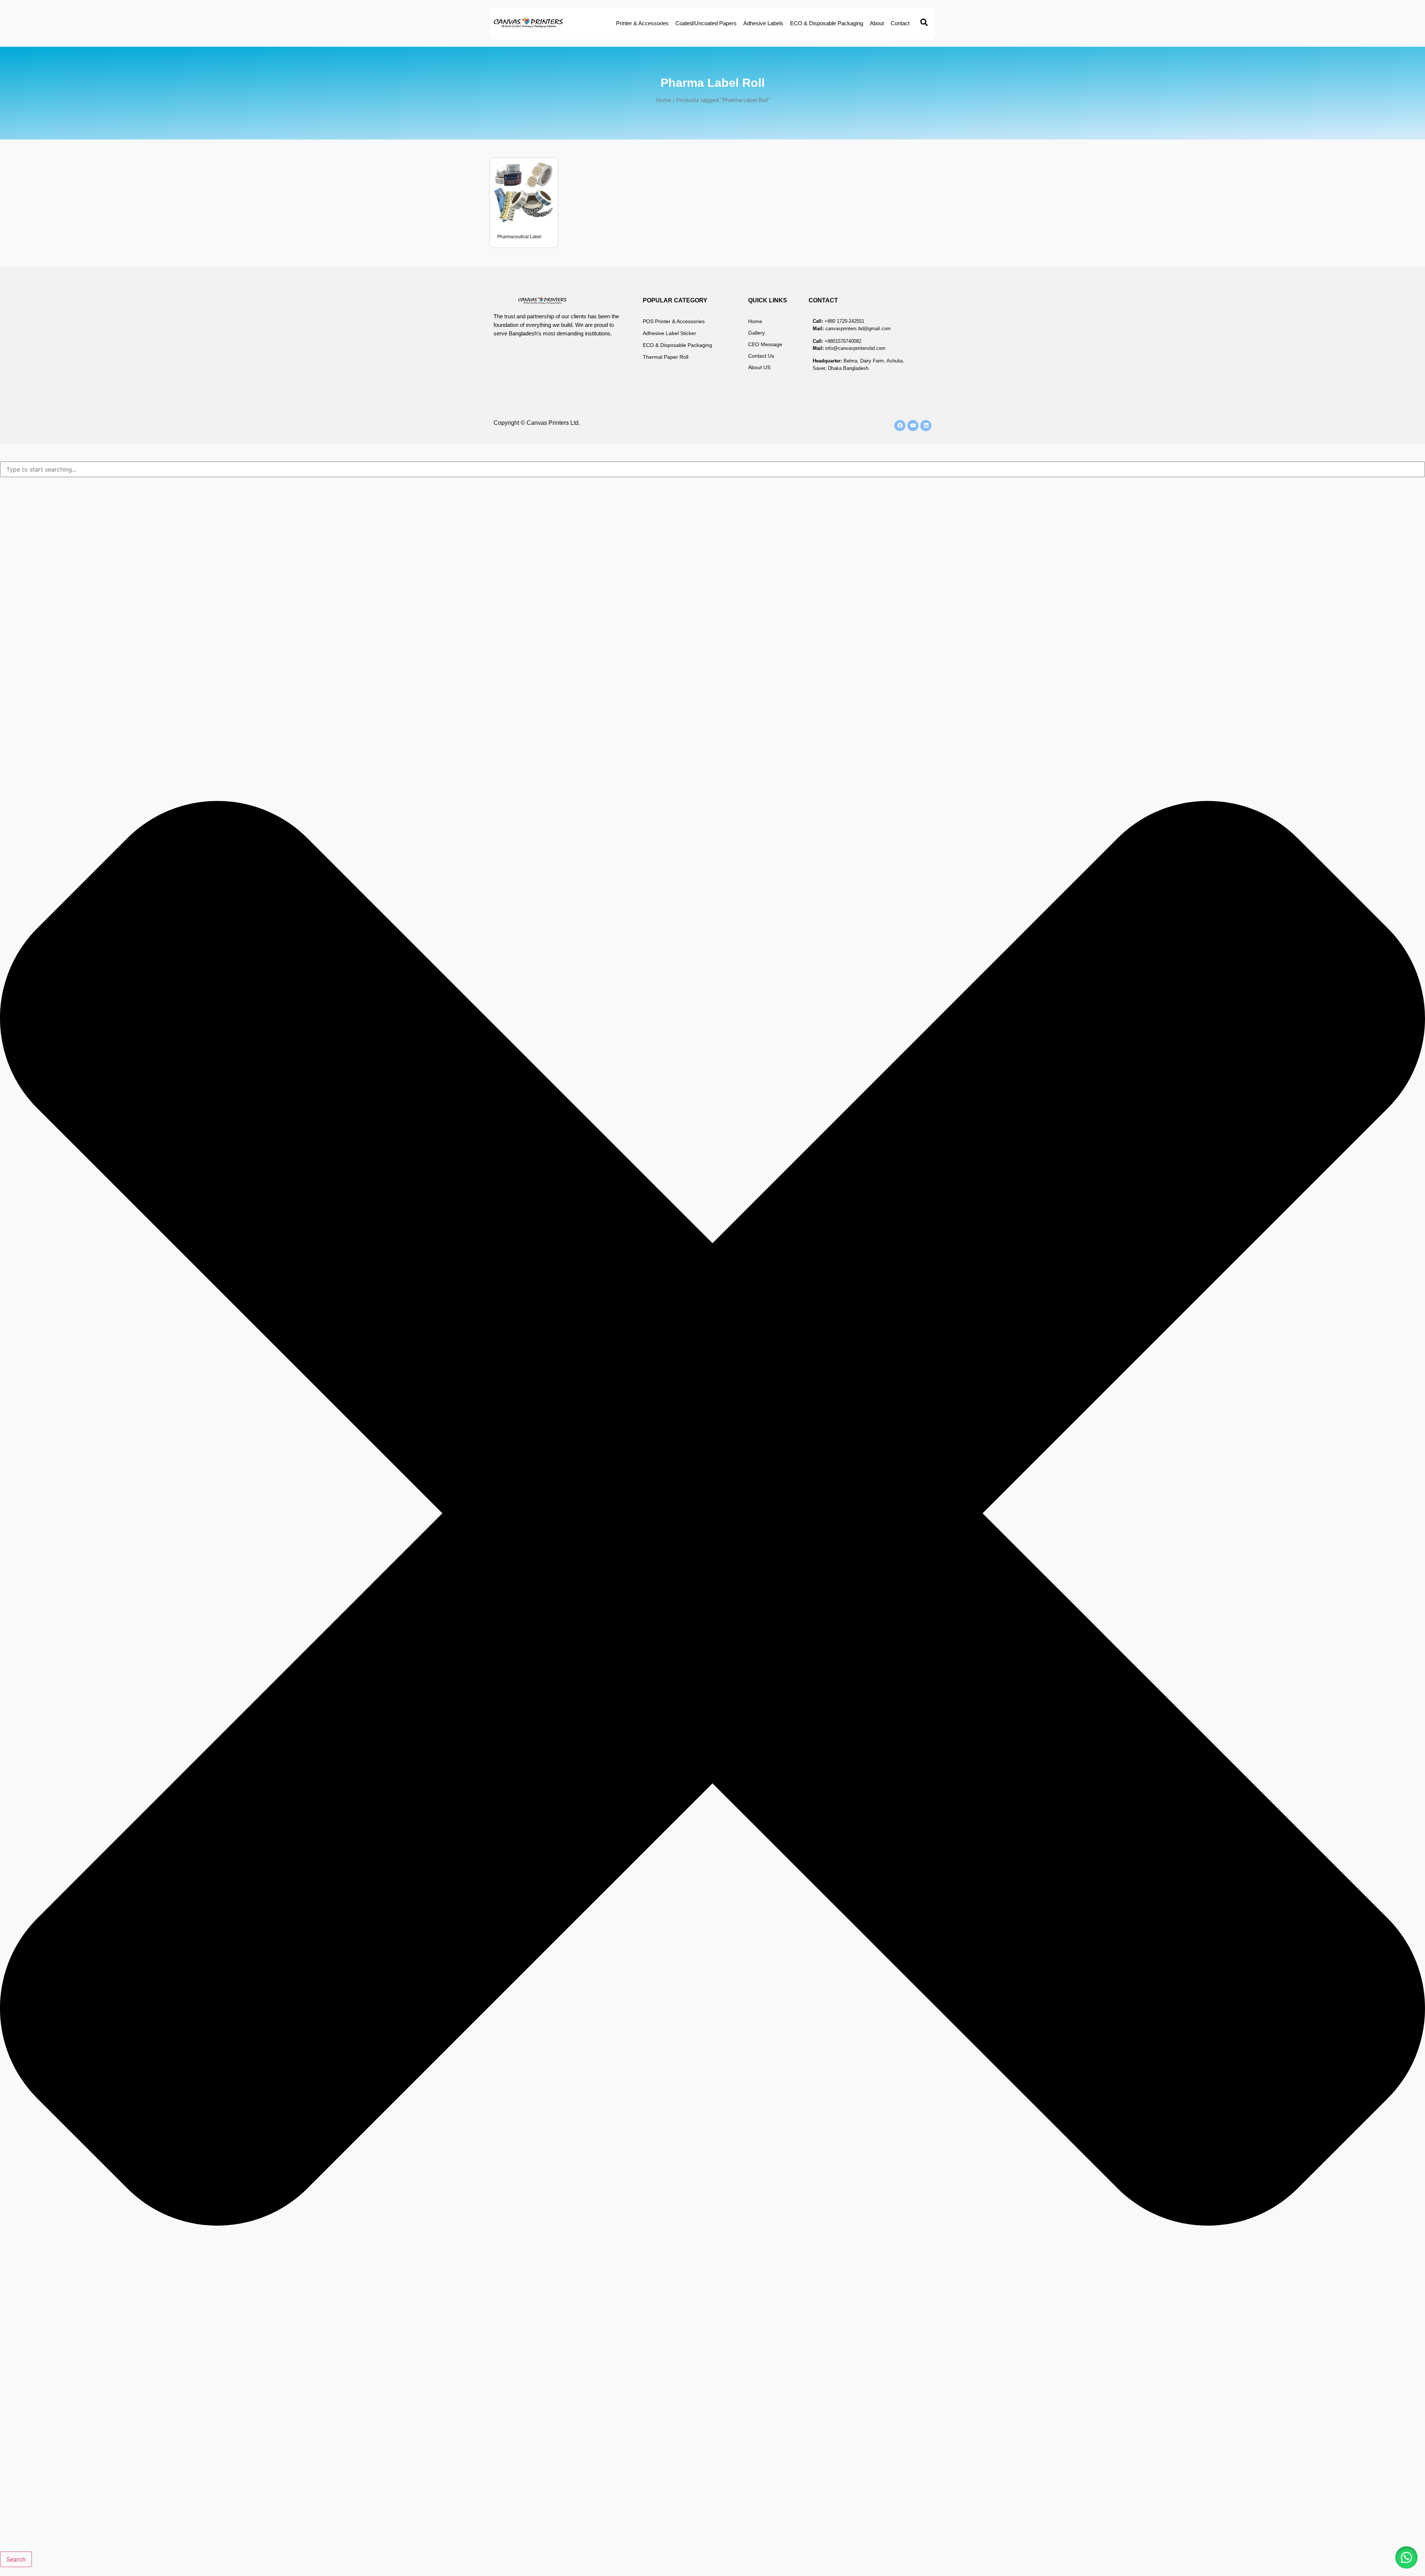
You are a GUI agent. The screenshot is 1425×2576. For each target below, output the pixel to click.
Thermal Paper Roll (666, 357)
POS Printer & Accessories (674, 321)
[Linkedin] (926, 426)
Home (664, 100)
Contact (900, 23)
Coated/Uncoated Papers (706, 23)
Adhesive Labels (763, 23)
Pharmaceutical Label (519, 237)
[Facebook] (900, 426)
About (877, 23)
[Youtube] (913, 426)
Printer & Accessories (642, 23)
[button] (1406, 2557)
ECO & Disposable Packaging (827, 23)
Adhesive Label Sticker (669, 333)
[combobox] (712, 469)
